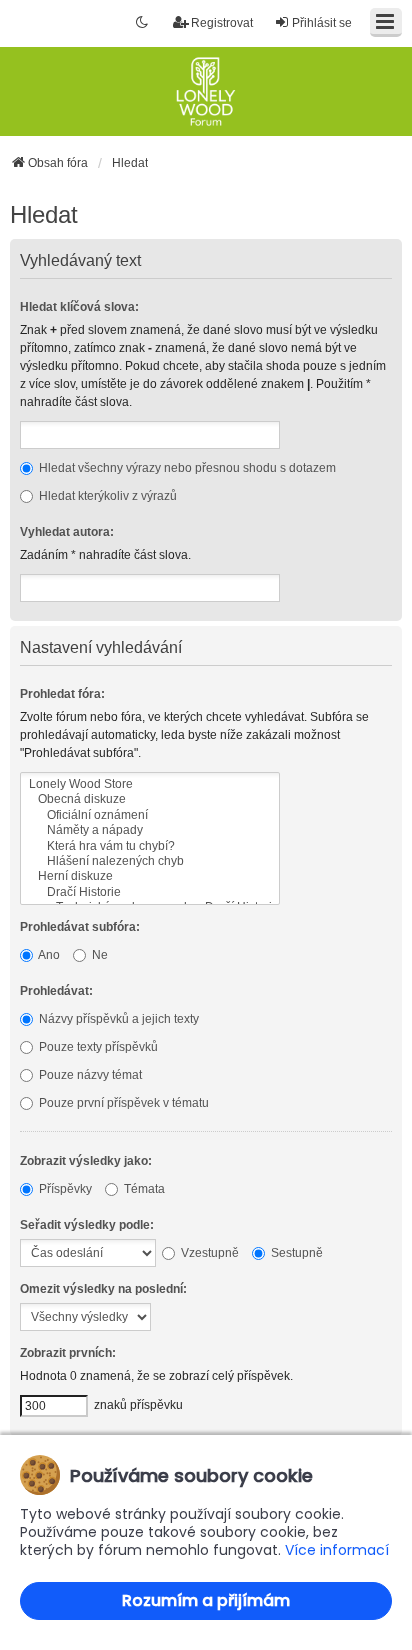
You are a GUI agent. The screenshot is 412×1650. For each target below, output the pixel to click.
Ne (98, 955)
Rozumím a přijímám (206, 1600)
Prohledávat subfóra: (80, 927)
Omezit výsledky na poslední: (103, 1289)
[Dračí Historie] (150, 892)
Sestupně (295, 1253)
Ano (48, 955)
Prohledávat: (56, 991)
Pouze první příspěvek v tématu (122, 1103)
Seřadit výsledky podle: (87, 1225)
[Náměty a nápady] (150, 830)
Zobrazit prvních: (68, 1353)
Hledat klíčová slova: (79, 307)
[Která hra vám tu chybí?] (150, 846)
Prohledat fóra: (62, 694)
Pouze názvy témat (89, 1075)
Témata (143, 1189)
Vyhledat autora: (67, 532)
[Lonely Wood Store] (150, 784)
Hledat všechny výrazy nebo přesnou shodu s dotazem (186, 468)
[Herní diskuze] (150, 876)
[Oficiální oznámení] (150, 815)
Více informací (337, 1550)
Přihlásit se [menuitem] (322, 23)
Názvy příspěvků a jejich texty (117, 1019)
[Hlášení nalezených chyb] (150, 861)
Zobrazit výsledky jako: (86, 1161)
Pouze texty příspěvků (97, 1047)
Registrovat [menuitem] (222, 23)
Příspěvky (64, 1189)
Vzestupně (208, 1253)
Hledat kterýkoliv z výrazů (106, 496)
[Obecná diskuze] (150, 799)
